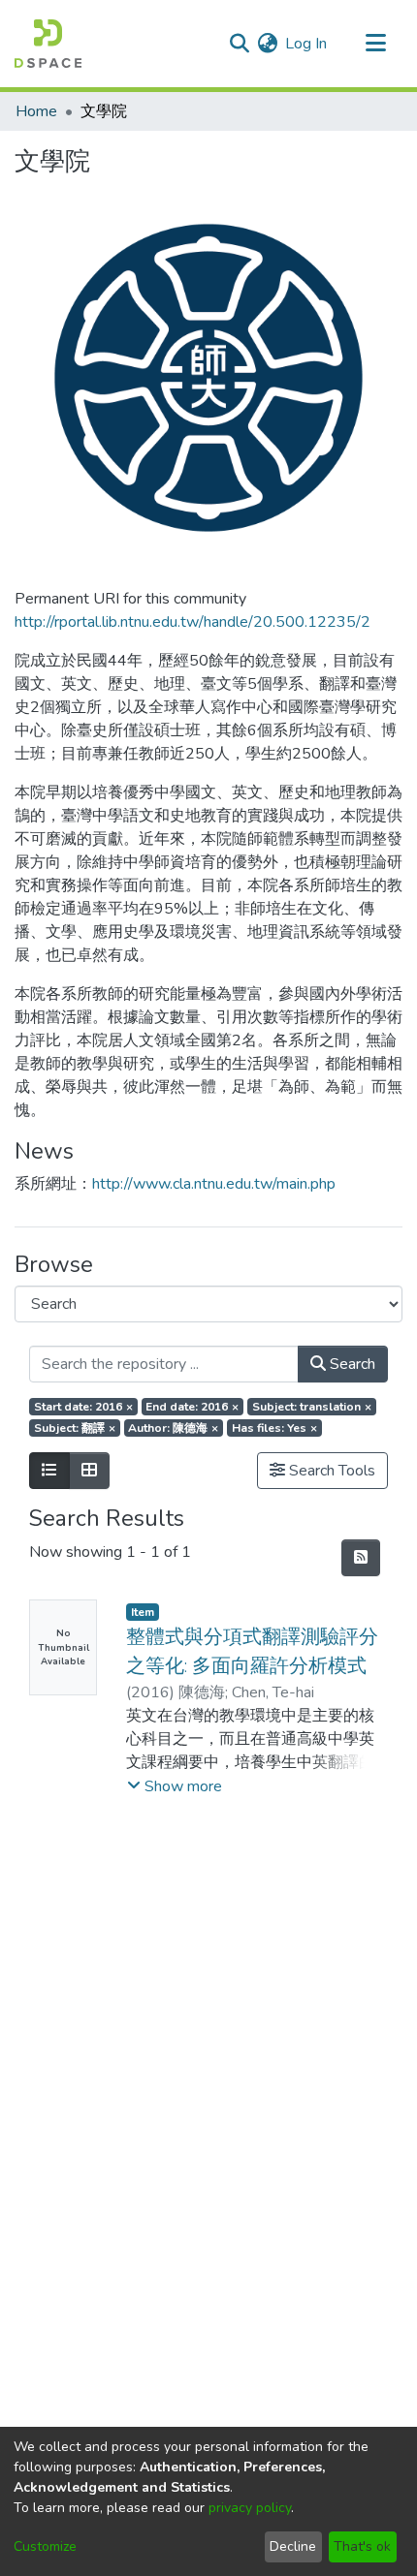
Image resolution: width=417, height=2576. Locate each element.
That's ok (362, 2546)
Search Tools (330, 1471)
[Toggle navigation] (375, 44)
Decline (293, 2546)
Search (351, 1364)
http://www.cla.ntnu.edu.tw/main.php (214, 1184)
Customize (45, 2546)
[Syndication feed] (361, 1558)
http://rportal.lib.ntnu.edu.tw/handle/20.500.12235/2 (192, 622)
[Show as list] (49, 1471)
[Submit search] (239, 44)
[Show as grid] (89, 1471)
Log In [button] (307, 44)
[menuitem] (267, 44)
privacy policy (250, 2508)
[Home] (48, 44)
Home (36, 111)
